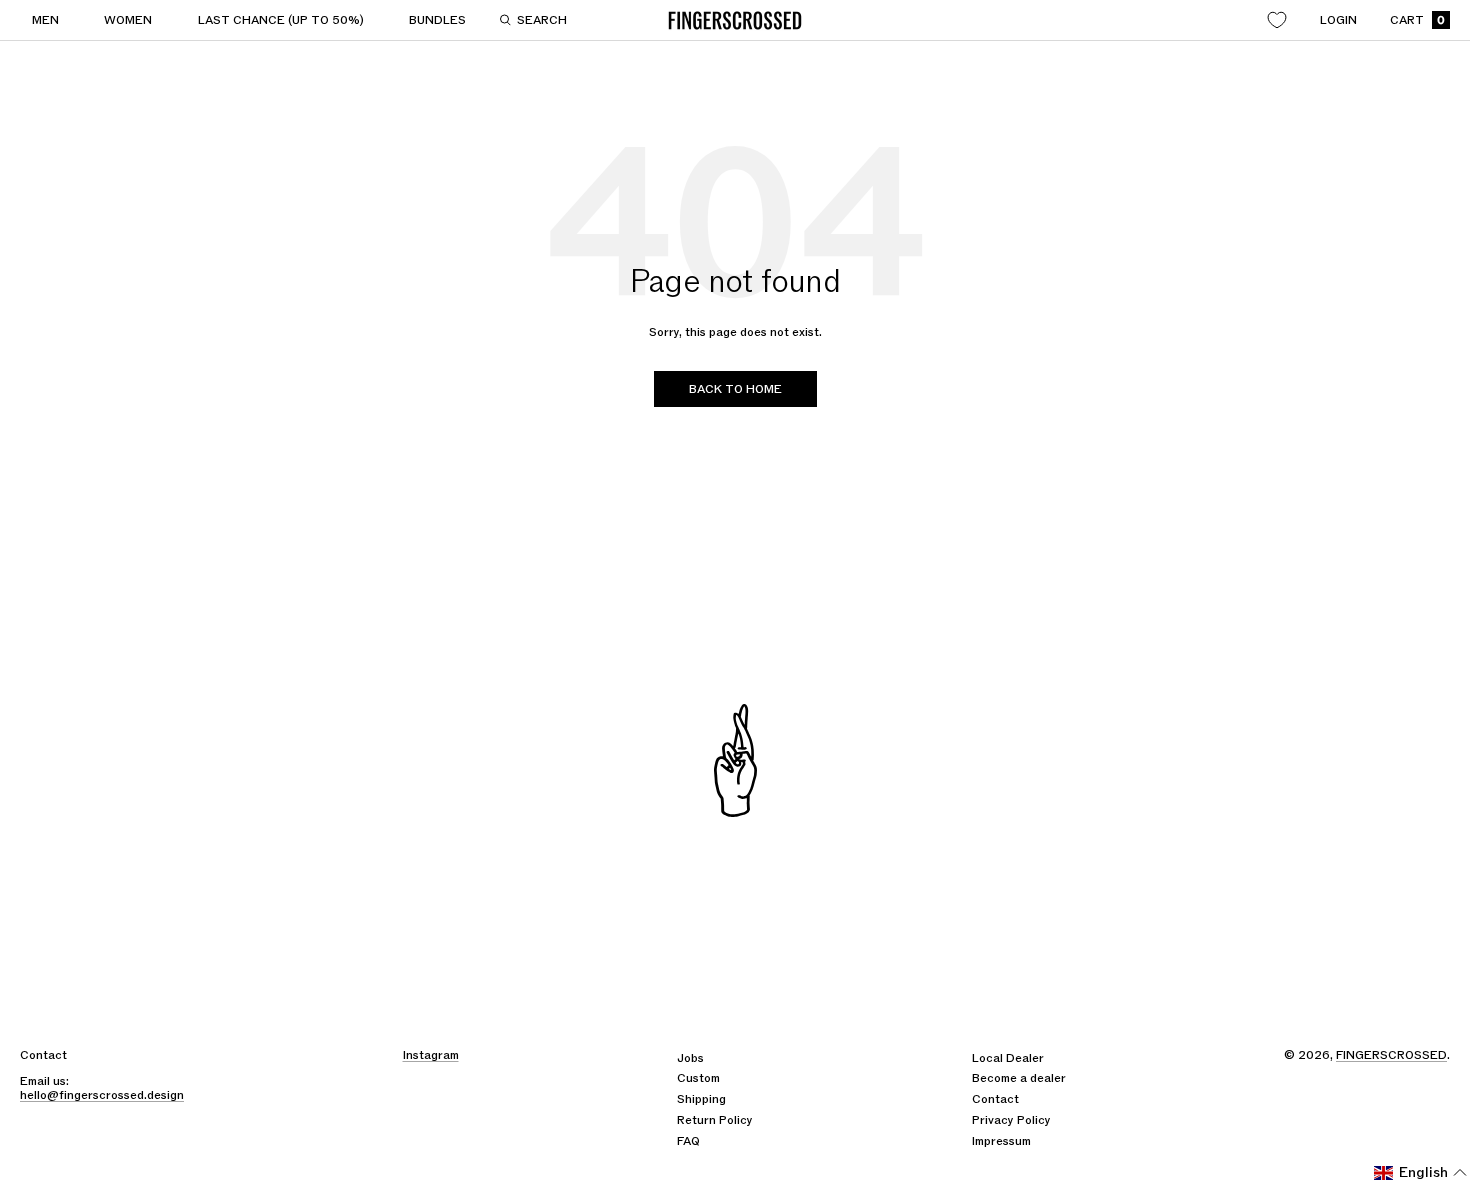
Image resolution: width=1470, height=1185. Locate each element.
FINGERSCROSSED (1391, 1055)
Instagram (431, 1055)
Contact (995, 1099)
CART (1417, 20)
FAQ (688, 1141)
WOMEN (128, 20)
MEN (45, 20)
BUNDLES (437, 20)
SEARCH (542, 20)
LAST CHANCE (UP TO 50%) (281, 20)
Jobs (690, 1058)
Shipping (701, 1099)
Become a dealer (1019, 1078)
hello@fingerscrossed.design (102, 1095)
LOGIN (1338, 20)
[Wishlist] (1277, 20)
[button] (1421, 1173)
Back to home (735, 389)
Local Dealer (1008, 1058)
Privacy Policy (1011, 1120)
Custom (698, 1078)
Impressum (1001, 1141)
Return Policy (715, 1120)
